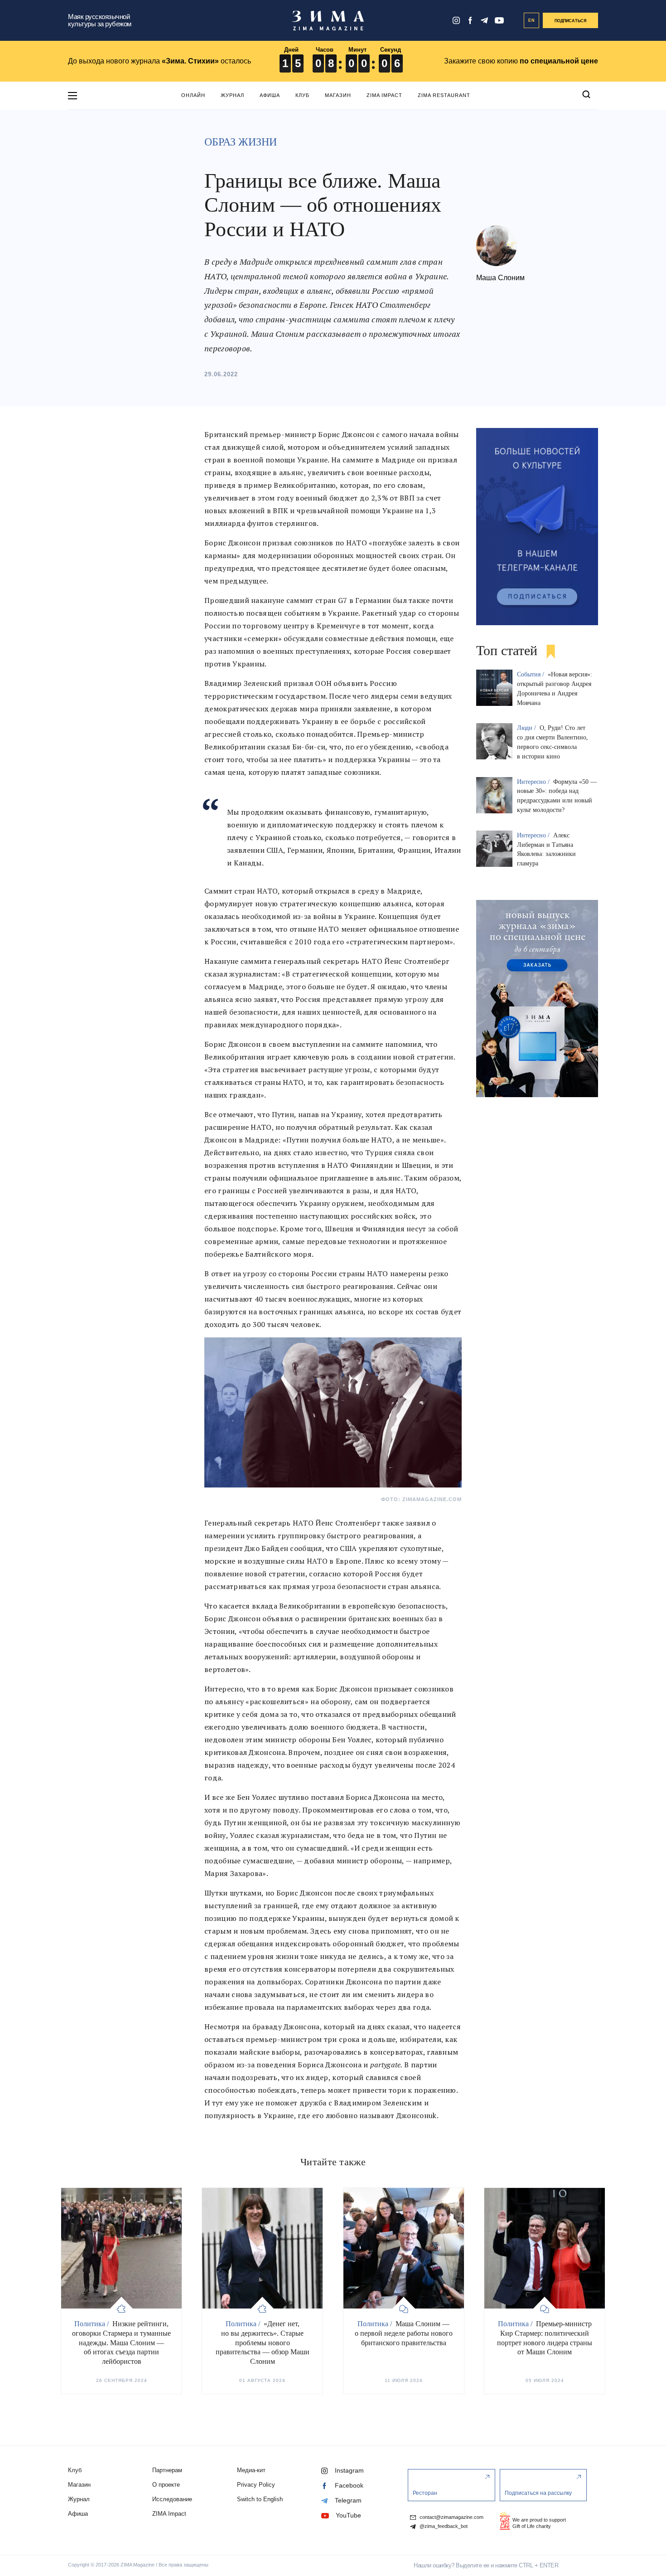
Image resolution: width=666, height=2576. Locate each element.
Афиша (270, 95)
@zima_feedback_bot (443, 2526)
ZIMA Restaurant (444, 95)
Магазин (338, 95)
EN (532, 20)
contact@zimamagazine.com (451, 2517)
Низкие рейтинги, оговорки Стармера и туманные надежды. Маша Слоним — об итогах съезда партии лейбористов (121, 2343)
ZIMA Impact (384, 95)
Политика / (92, 2324)
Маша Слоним (500, 278)
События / (531, 674)
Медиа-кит (251, 2470)
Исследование (172, 2499)
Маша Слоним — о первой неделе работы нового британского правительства (404, 2333)
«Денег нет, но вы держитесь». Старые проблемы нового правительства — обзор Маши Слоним (263, 2343)
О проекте (166, 2485)
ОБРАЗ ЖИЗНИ (241, 142)
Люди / (527, 728)
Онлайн (193, 95)
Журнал (232, 95)
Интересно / (534, 782)
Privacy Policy (256, 2485)
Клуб (302, 95)
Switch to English (260, 2499)
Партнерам (167, 2470)
